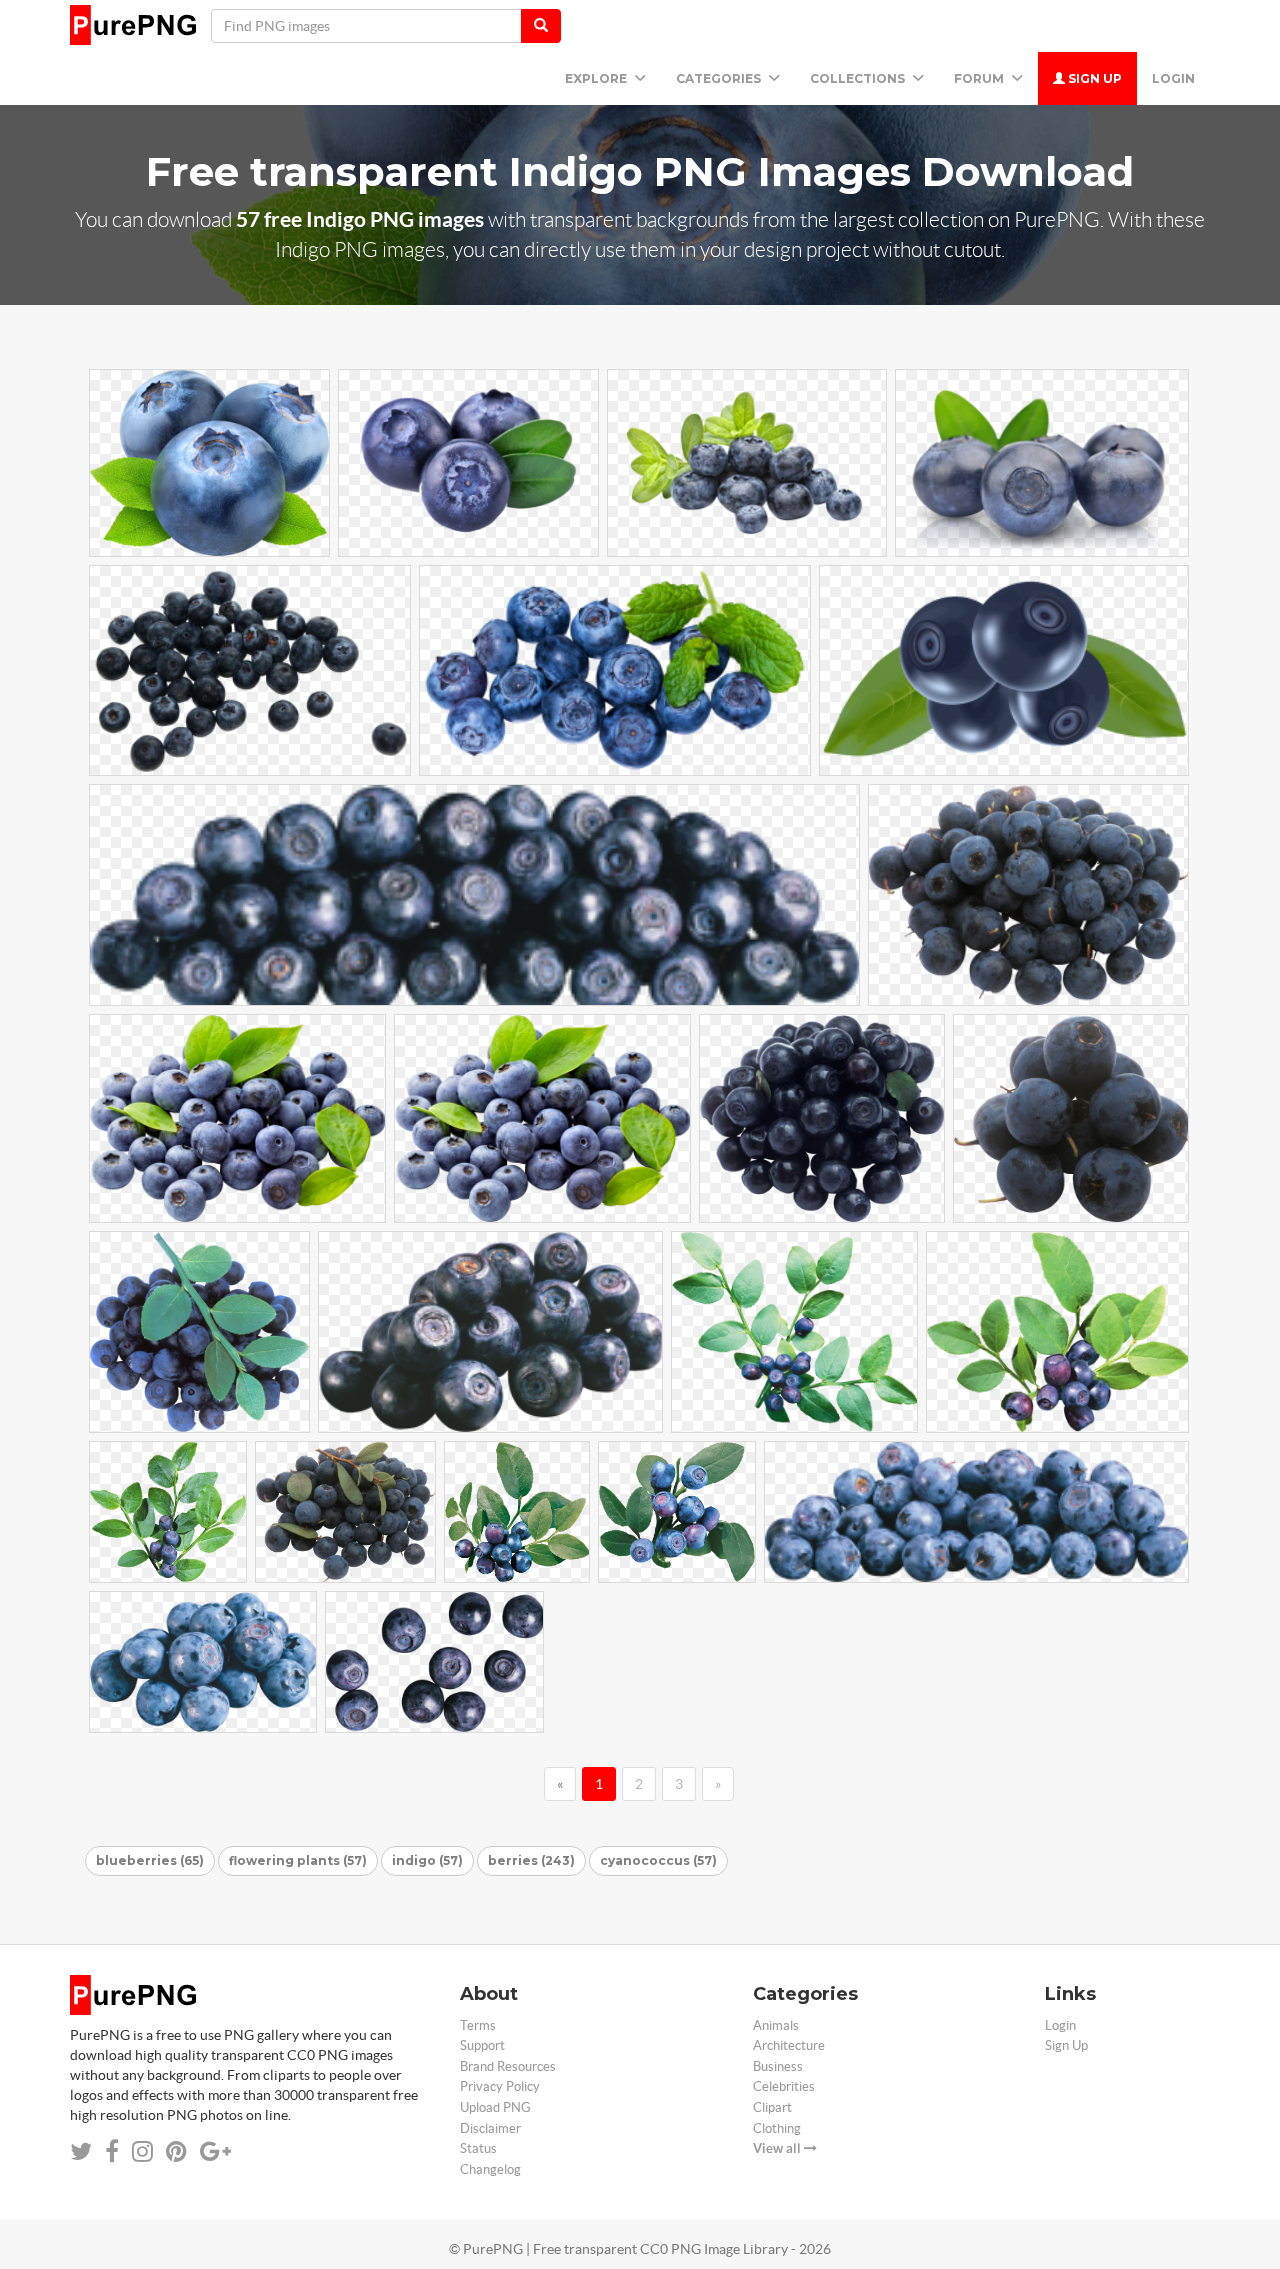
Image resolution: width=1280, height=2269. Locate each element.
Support (482, 2045)
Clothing (777, 2128)
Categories (720, 78)
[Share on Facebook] (112, 2151)
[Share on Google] (215, 2151)
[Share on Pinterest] (176, 2151)
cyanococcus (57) (658, 1860)
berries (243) (531, 1860)
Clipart (772, 2107)
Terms (478, 2025)
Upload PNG (495, 2107)
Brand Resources (508, 2066)
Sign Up (1093, 78)
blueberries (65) (150, 1860)
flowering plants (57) (298, 1860)
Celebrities (784, 2086)
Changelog (490, 2169)
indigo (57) (427, 1860)
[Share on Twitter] (81, 2151)
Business (778, 2066)
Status (478, 2148)
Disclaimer (490, 2128)
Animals (776, 2025)
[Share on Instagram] (142, 2151)
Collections (859, 78)
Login (1173, 78)
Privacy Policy (500, 2086)
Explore (597, 78)
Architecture (789, 2045)
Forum (980, 78)
